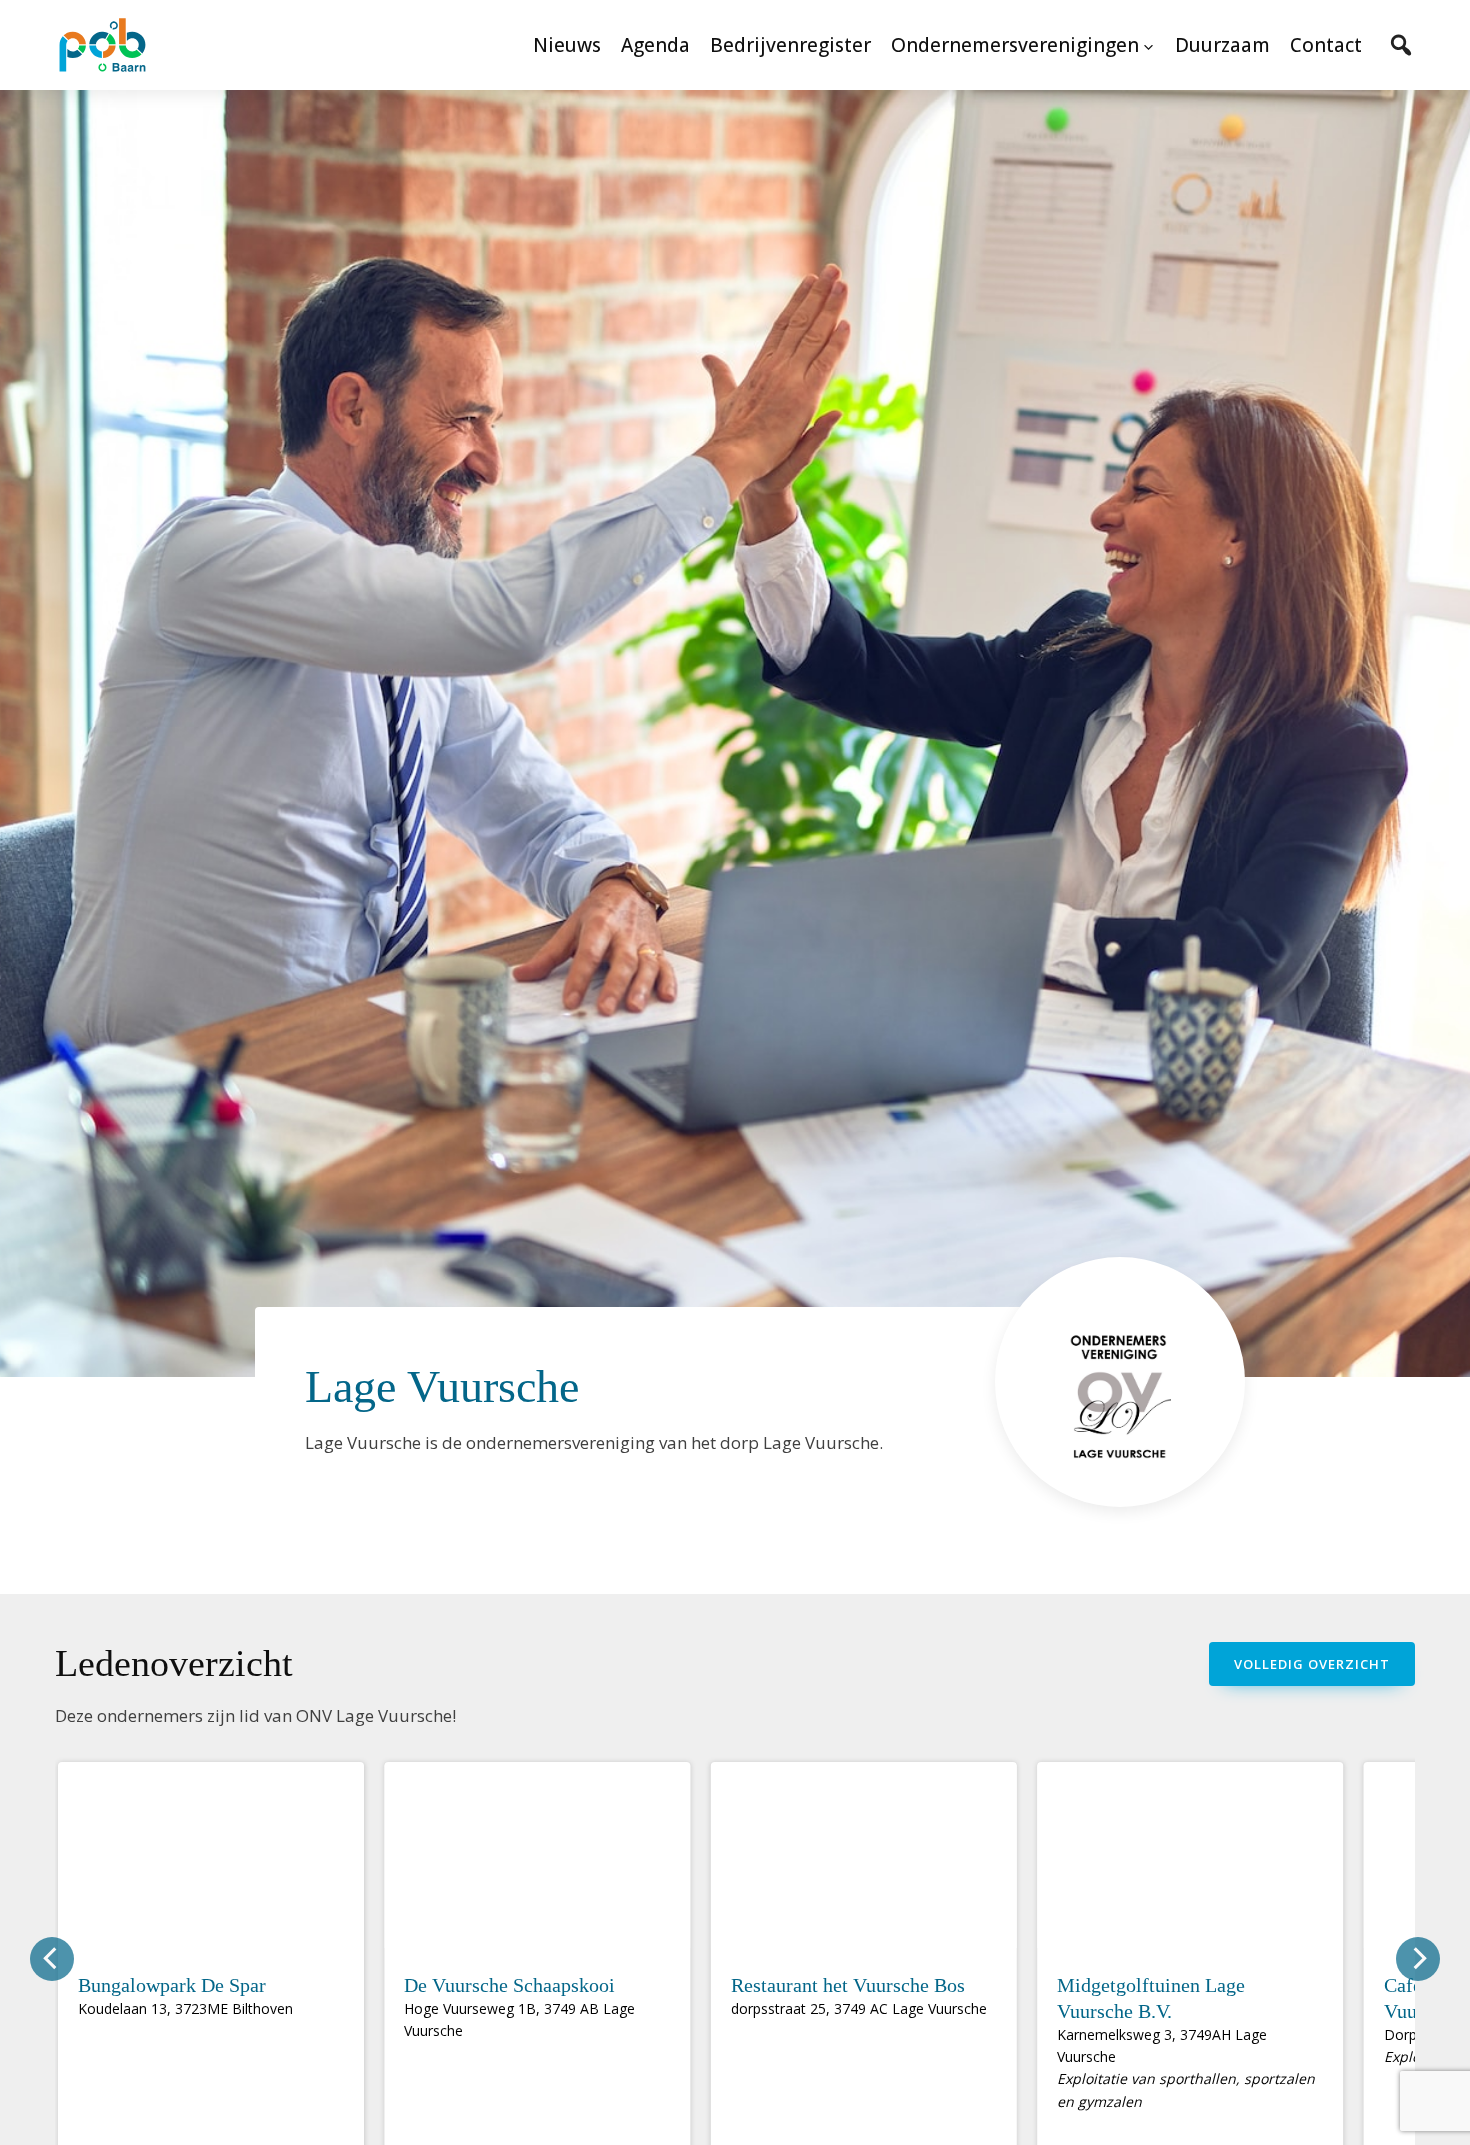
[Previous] (52, 1959)
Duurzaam (1222, 45)
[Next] (1418, 1959)
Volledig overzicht (1312, 1664)
